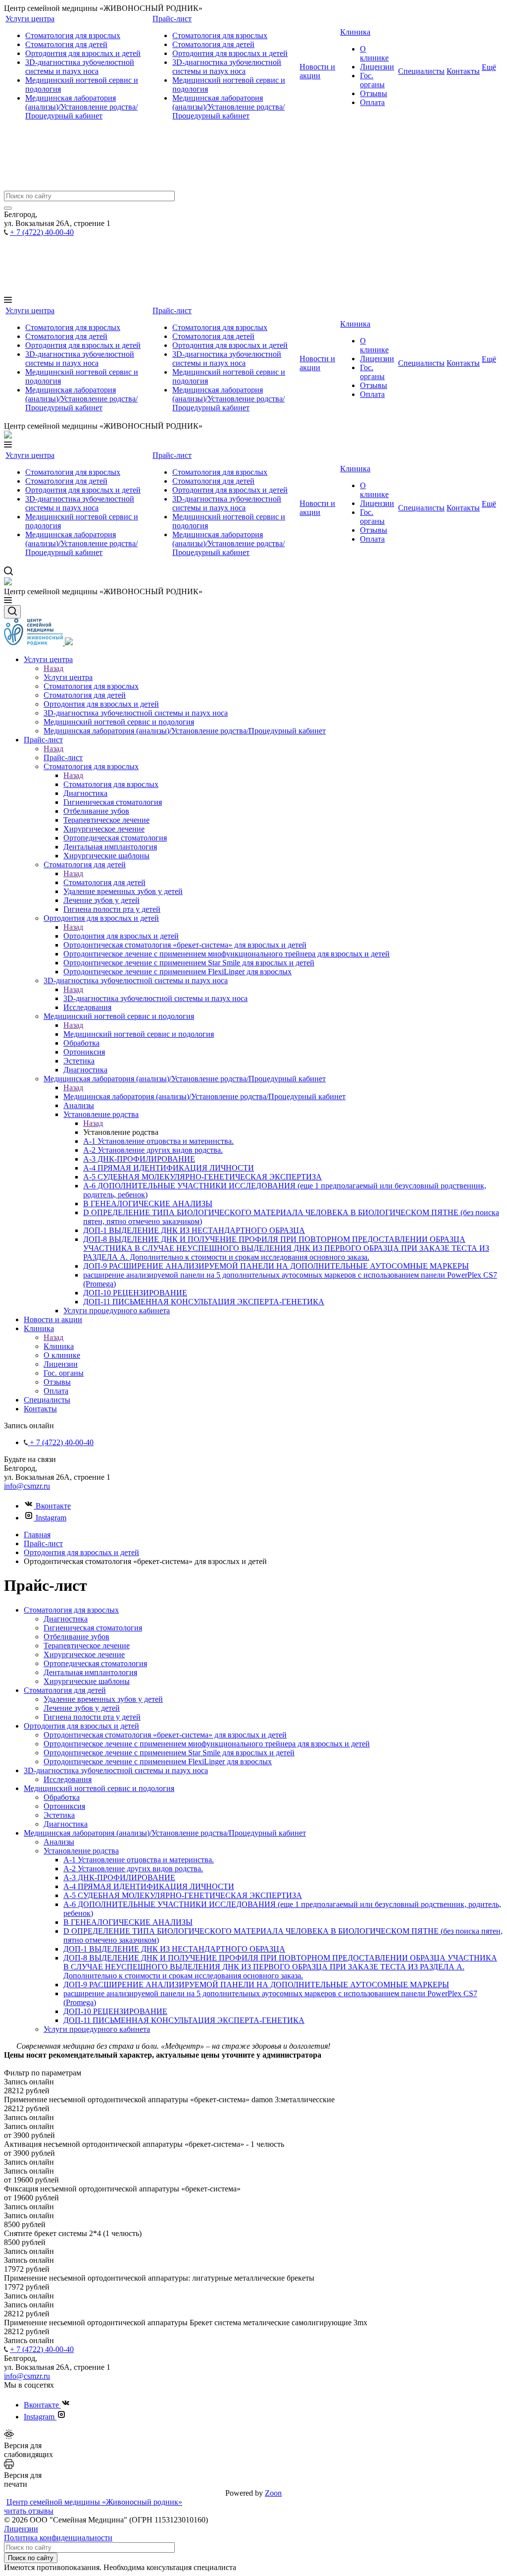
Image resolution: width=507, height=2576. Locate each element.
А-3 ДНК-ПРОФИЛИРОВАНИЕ (119, 1877)
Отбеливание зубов (76, 1637)
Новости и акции (317, 71)
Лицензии (377, 67)
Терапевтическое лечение (87, 1646)
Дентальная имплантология (90, 1672)
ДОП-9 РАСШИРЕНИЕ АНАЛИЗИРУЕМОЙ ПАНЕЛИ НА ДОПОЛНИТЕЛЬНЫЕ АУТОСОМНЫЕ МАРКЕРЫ (256, 1985)
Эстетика (59, 1815)
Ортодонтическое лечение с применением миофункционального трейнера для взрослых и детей (207, 1744)
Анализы (59, 1842)
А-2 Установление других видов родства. (133, 1869)
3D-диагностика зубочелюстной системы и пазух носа (80, 67)
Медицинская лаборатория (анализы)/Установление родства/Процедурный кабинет (81, 107)
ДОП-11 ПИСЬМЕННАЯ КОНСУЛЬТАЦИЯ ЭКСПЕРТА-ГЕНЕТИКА (184, 2020)
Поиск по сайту (31, 2558)
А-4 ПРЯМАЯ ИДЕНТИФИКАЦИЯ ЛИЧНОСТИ (149, 1886)
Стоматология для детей (66, 44)
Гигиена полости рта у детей (92, 1717)
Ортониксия (64, 1806)
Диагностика (66, 1619)
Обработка (62, 1797)
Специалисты (421, 71)
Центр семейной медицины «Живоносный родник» (94, 2502)
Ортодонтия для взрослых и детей (83, 53)
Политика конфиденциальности (58, 2538)
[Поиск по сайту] (8, 208)
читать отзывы (29, 2511)
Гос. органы (372, 80)
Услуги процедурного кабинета (97, 2029)
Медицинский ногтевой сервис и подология (139, 1034)
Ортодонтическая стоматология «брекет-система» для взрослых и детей (165, 1735)
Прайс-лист (172, 19)
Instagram (50, 1518)
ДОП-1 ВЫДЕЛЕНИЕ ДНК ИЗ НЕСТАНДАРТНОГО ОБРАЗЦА (174, 1949)
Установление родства (81, 1851)
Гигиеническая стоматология (93, 1628)
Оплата (372, 102)
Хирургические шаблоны (87, 1681)
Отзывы (374, 93)
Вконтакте (52, 1506)
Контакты (463, 71)
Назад (53, 668)
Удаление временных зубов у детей (103, 1699)
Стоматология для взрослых (73, 35)
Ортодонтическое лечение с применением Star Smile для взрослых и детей (169, 1753)
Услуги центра (30, 19)
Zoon (273, 2493)
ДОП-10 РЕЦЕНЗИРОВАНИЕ (115, 2011)
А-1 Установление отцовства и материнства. (139, 1860)
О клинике (374, 53)
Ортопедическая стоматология (95, 1663)
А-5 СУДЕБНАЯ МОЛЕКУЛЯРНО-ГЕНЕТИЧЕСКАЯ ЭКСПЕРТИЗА (183, 1895)
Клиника (355, 32)
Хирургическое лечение (84, 1654)
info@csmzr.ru (27, 1486)
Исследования (68, 1779)
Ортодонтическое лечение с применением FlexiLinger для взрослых (158, 1762)
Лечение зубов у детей (82, 1708)
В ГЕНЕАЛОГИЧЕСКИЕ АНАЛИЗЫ (128, 1922)
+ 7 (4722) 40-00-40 (42, 232)
